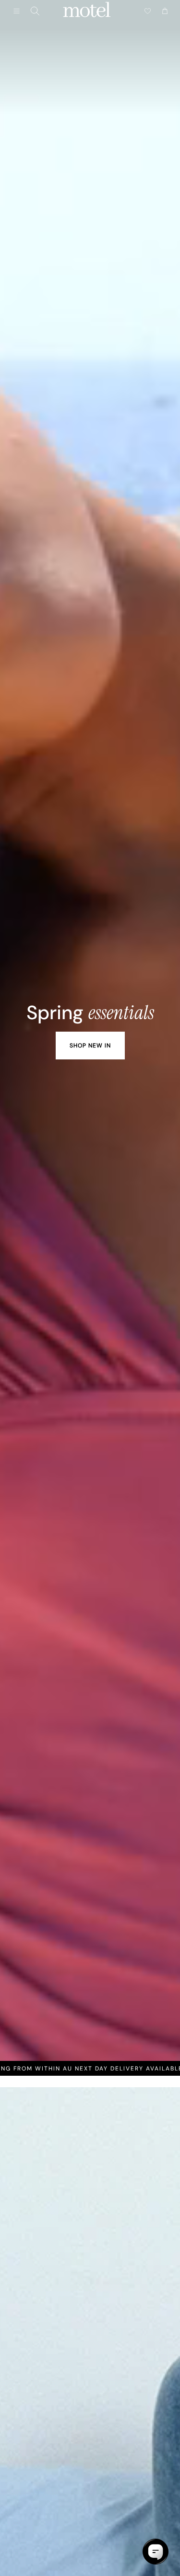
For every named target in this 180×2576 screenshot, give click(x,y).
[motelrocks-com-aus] (87, 11)
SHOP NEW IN (90, 1046)
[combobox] (35, 11)
